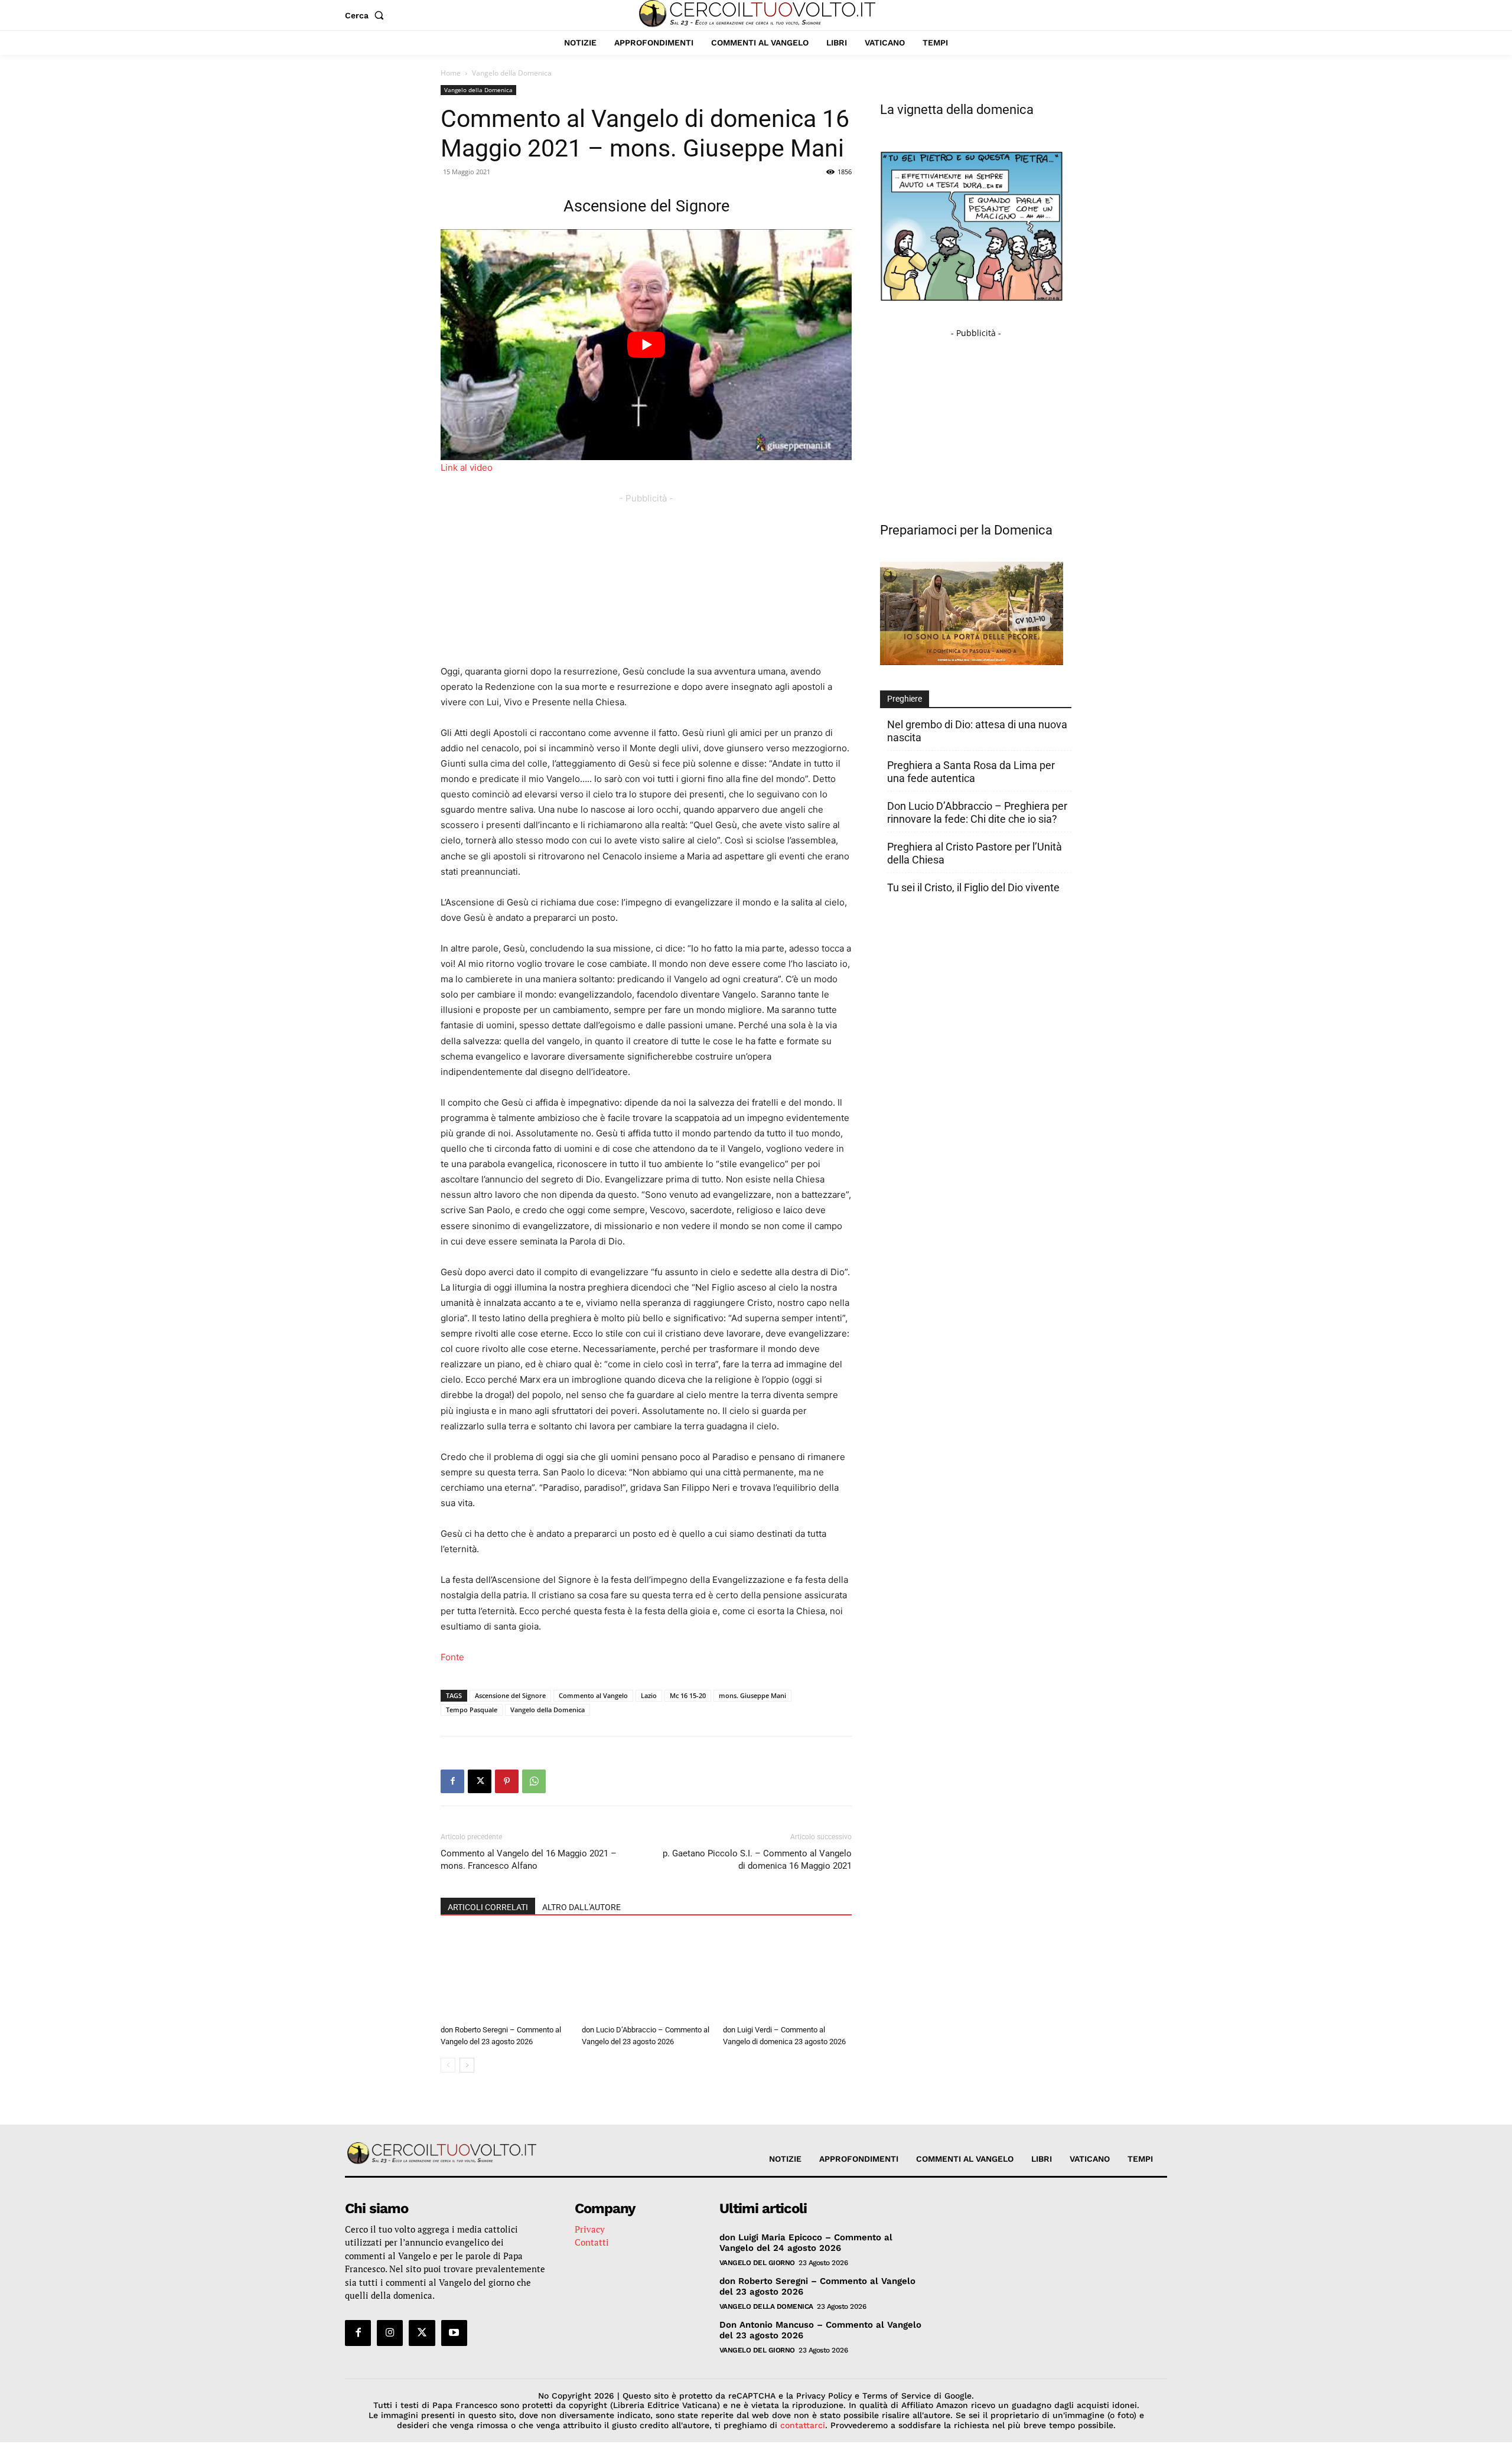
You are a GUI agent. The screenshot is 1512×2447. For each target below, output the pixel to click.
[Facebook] (452, 1781)
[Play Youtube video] (646, 345)
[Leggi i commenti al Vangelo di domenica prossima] (972, 662)
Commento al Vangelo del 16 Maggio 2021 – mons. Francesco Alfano (529, 1860)
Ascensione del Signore (510, 1695)
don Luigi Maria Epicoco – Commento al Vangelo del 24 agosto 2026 (806, 2243)
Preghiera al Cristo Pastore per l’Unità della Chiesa (975, 853)
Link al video (467, 467)
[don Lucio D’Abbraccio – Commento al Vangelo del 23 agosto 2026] (646, 1976)
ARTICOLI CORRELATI (488, 1907)
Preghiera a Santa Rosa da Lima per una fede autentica (971, 772)
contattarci (803, 2425)
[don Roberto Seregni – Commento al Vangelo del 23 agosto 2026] (505, 1976)
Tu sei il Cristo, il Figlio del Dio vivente (973, 887)
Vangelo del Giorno (757, 2263)
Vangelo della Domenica (478, 90)
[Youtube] (454, 2333)
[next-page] (467, 2065)
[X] (480, 1781)
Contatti (592, 2242)
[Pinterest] (507, 1781)
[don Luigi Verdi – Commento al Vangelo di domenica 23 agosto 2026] (787, 1976)
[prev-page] (448, 2065)
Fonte (452, 1657)
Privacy (590, 2229)
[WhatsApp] (534, 1781)
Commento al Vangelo (593, 1695)
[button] (367, 15)
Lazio (649, 1695)
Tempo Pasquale (472, 1710)
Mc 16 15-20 (688, 1695)
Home (451, 73)
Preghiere (905, 699)
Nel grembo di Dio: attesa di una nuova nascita (977, 731)
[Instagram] (390, 2333)
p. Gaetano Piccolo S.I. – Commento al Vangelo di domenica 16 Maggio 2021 (757, 1860)
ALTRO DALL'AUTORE (581, 1907)
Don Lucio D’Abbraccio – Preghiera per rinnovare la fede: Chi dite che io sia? (977, 812)
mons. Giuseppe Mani (752, 1695)
